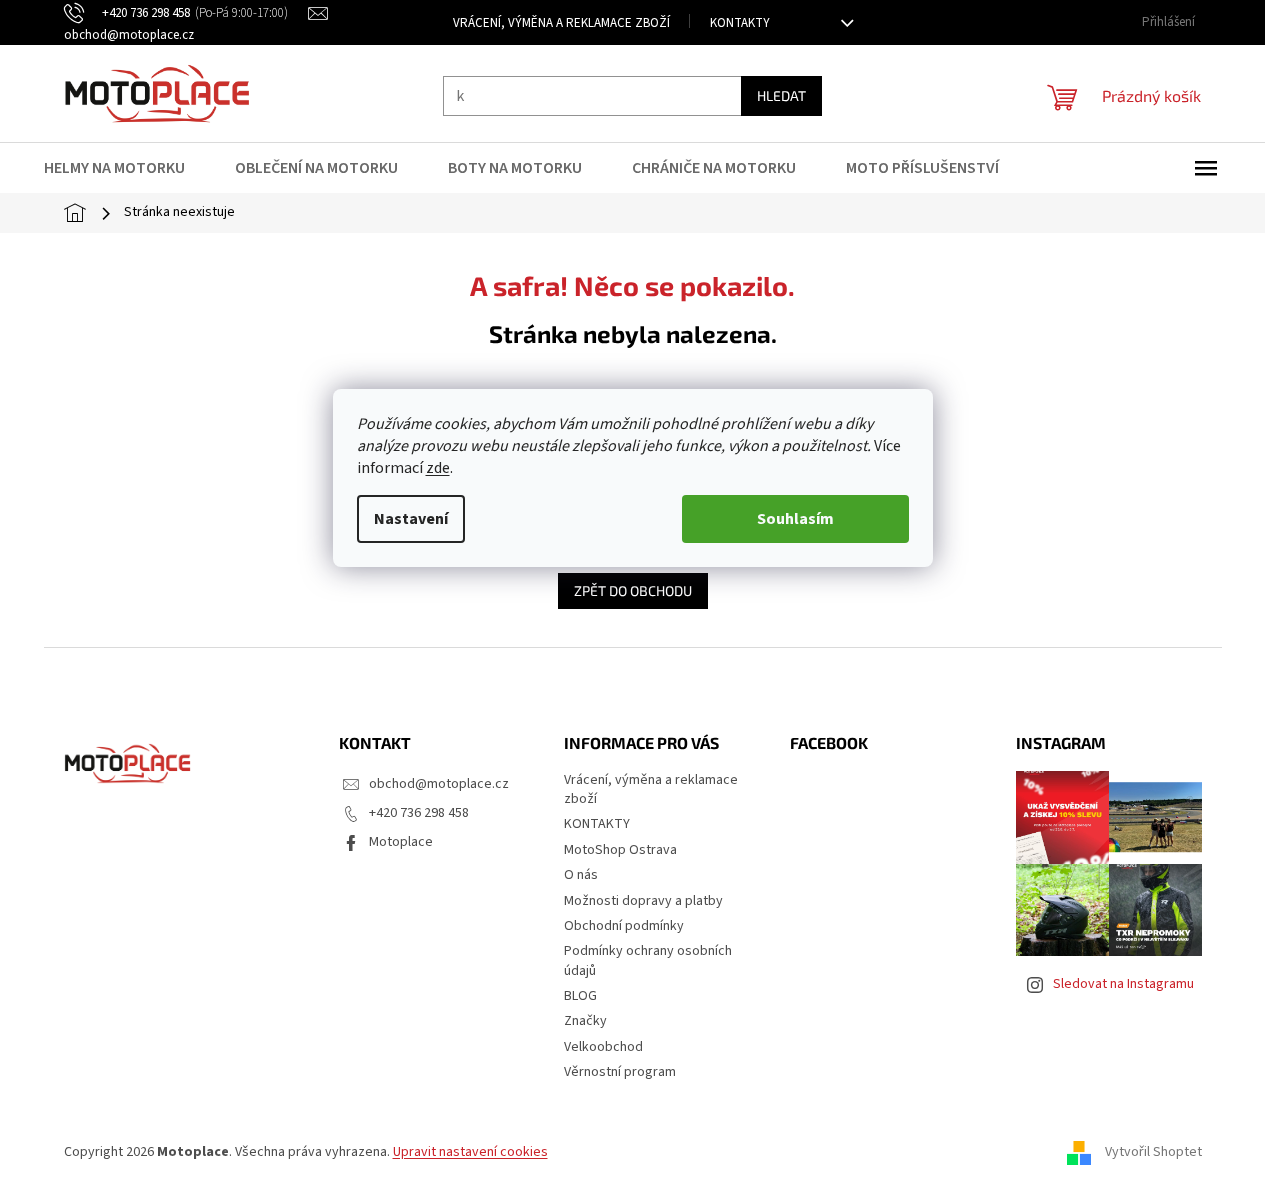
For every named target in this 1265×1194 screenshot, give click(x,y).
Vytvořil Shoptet (1153, 1152)
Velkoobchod (603, 1047)
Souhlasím (795, 519)
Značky (585, 1021)
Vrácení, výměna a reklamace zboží (561, 23)
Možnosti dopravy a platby (643, 901)
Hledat (781, 95)
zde (438, 468)
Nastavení (411, 519)
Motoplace (401, 842)
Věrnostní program (620, 1072)
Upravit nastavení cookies (470, 1152)
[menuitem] (127, 168)
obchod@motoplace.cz (439, 784)
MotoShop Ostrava (620, 850)
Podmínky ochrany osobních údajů (648, 960)
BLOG (580, 996)
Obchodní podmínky (624, 926)
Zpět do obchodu (633, 590)
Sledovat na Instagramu (1123, 984)
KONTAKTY (740, 23)
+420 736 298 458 (419, 813)
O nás (581, 875)
